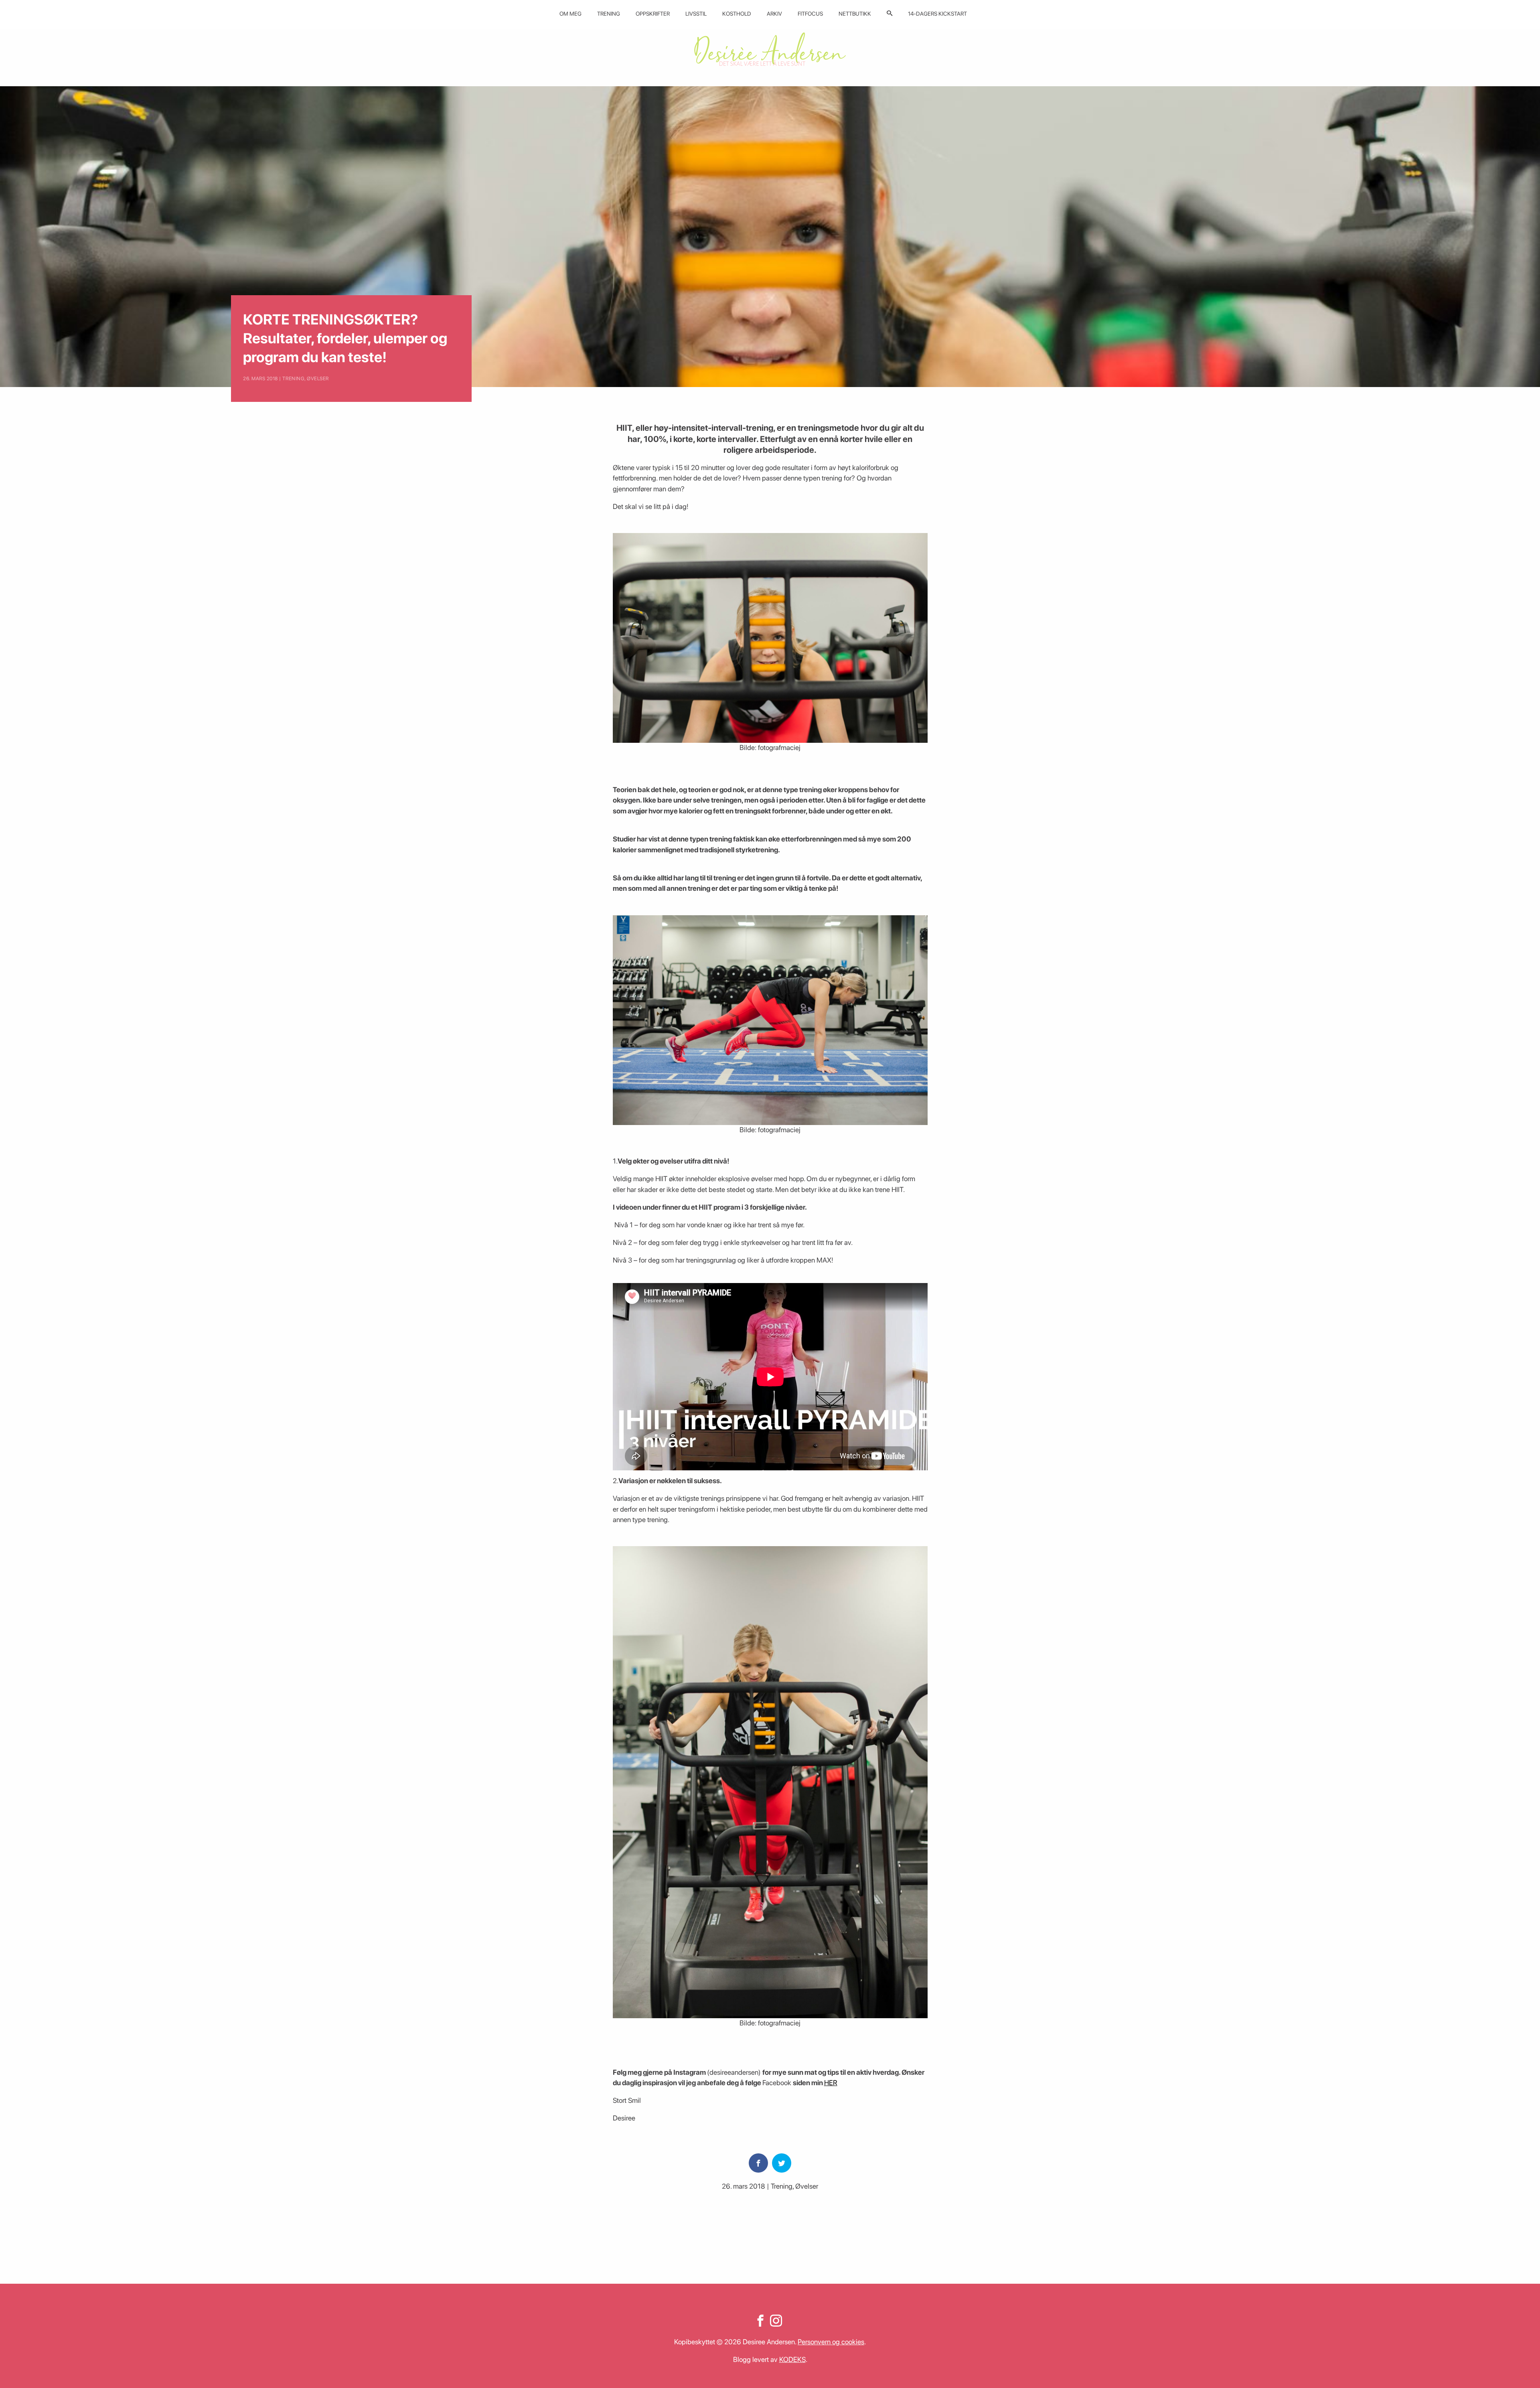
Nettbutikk (855, 14)
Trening (609, 14)
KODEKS (792, 2359)
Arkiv (774, 14)
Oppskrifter (653, 14)
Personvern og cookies (831, 2342)
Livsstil (696, 14)
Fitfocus (810, 14)
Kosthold (737, 14)
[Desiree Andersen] (770, 49)
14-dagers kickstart (937, 14)
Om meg (570, 14)
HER (831, 2083)
